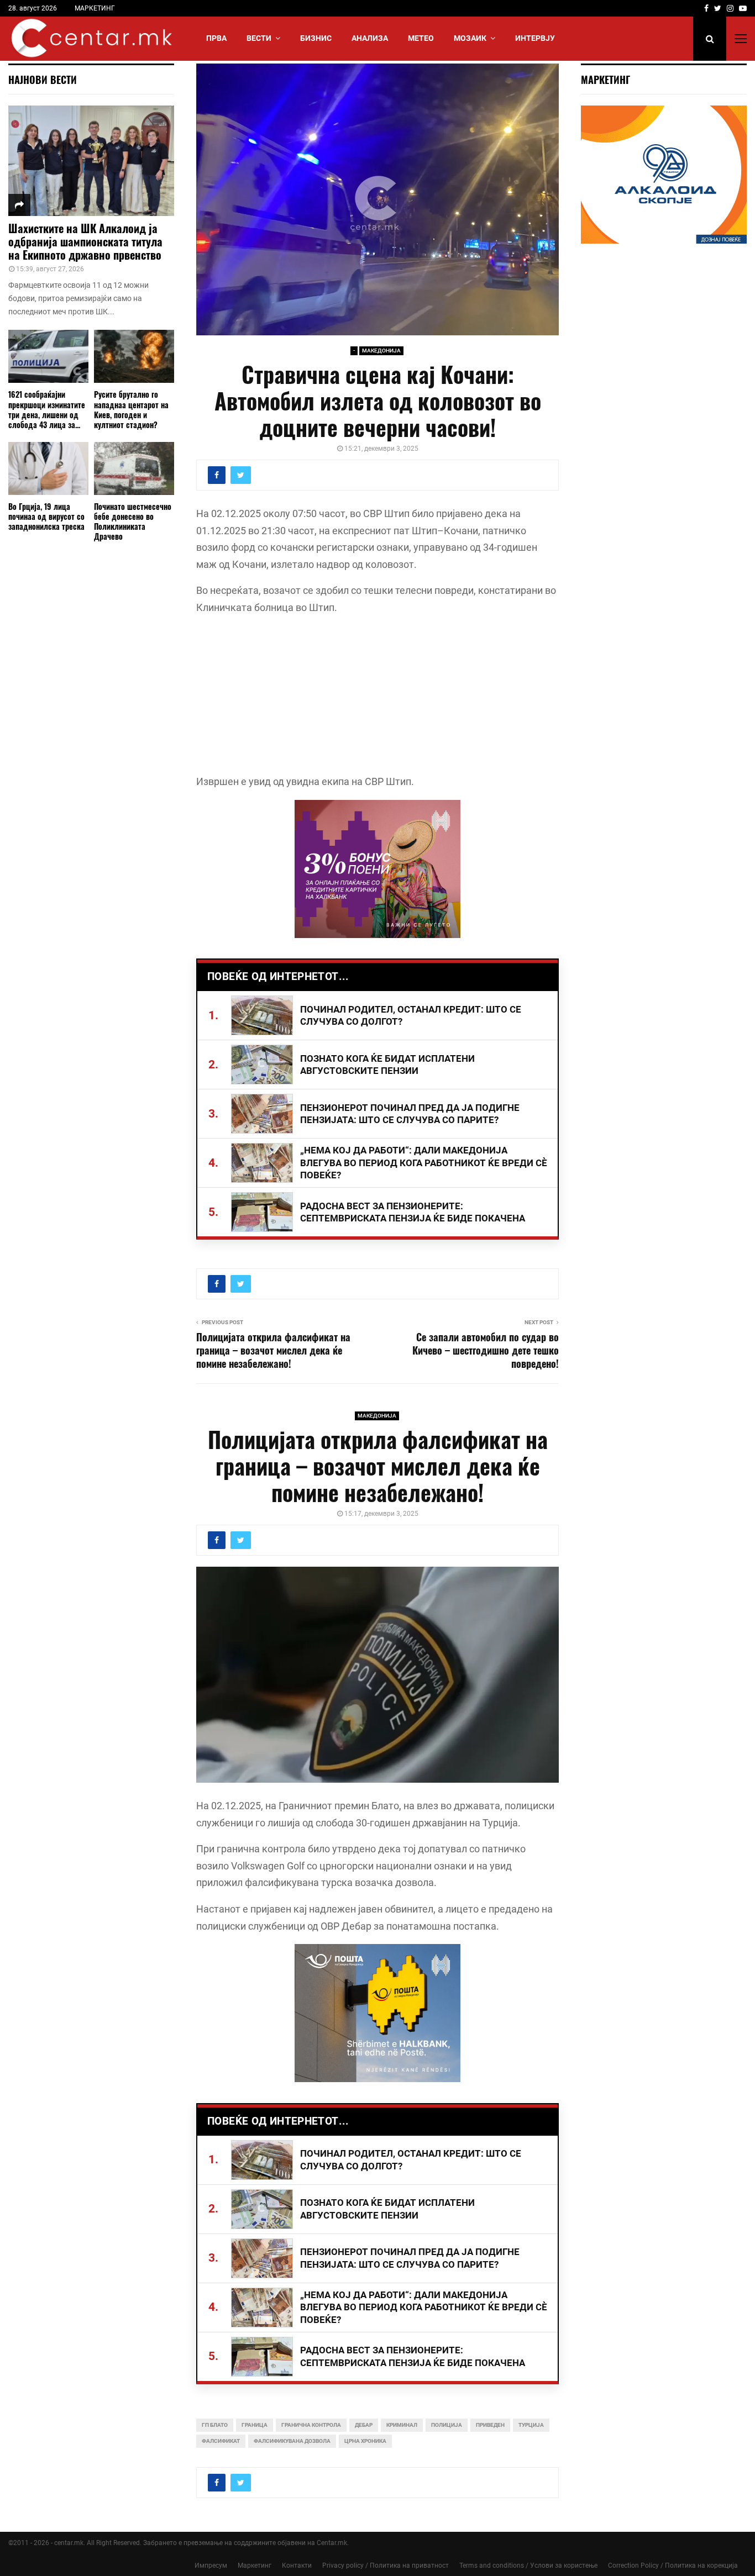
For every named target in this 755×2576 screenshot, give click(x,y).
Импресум (211, 2566)
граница (255, 2425)
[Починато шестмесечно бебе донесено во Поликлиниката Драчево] (134, 469)
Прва (216, 38)
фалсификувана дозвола (292, 2441)
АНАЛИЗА (370, 38)
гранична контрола (311, 2425)
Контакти (297, 2566)
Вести (259, 38)
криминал (402, 2425)
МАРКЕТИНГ (95, 8)
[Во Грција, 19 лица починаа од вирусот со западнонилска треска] (48, 469)
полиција (447, 2425)
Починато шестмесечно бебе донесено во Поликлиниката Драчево (133, 521)
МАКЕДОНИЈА (381, 351)
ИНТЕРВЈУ (535, 38)
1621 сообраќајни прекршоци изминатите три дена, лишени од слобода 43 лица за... (47, 409)
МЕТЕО (421, 38)
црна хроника (365, 2441)
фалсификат (221, 2441)
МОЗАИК (470, 38)
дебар (364, 2425)
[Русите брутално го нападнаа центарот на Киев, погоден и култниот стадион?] (134, 357)
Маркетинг (255, 2566)
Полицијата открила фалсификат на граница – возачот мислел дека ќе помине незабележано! (273, 1350)
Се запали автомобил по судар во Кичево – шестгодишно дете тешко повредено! (486, 1350)
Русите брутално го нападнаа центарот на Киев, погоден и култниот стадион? (131, 409)
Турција (531, 2425)
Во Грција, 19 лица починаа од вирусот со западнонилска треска (46, 516)
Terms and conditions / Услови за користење (528, 2566)
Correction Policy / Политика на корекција (673, 2566)
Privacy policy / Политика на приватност (386, 2566)
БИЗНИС (316, 38)
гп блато (215, 2425)
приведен (490, 2425)
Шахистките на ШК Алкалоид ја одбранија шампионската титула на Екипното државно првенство (85, 241)
